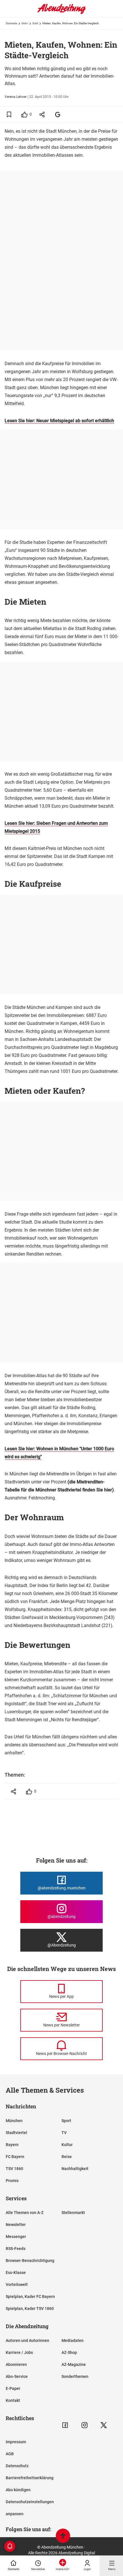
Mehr (25, 23)
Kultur (67, 2145)
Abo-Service (17, 2376)
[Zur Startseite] (61, 13)
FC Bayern (15, 2157)
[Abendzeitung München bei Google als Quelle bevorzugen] (58, 114)
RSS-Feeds (16, 2249)
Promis (12, 2181)
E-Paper (13, 2388)
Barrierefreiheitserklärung (30, 2478)
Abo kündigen (18, 2490)
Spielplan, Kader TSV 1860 (30, 2308)
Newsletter (16, 2225)
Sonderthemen (75, 2376)
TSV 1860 (14, 2169)
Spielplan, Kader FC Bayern (30, 2297)
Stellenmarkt (73, 2213)
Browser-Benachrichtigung (30, 2261)
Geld (35, 23)
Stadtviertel (16, 2133)
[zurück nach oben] (63, 2536)
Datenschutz (17, 2466)
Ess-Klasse (16, 2273)
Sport (66, 2121)
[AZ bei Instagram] (85, 2425)
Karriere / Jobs (19, 2352)
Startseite (11, 23)
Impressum (16, 2442)
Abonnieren (16, 2364)
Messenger (16, 2237)
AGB (10, 2454)
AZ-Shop (69, 2352)
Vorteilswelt (17, 2285)
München (14, 2121)
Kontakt (13, 2400)
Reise (67, 2157)
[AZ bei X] (104, 2425)
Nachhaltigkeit (75, 2169)
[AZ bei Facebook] (65, 2425)
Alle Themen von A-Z (25, 2213)
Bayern (12, 2145)
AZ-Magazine (74, 2364)
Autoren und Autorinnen (27, 2340)
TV (64, 2133)
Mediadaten (73, 2340)
